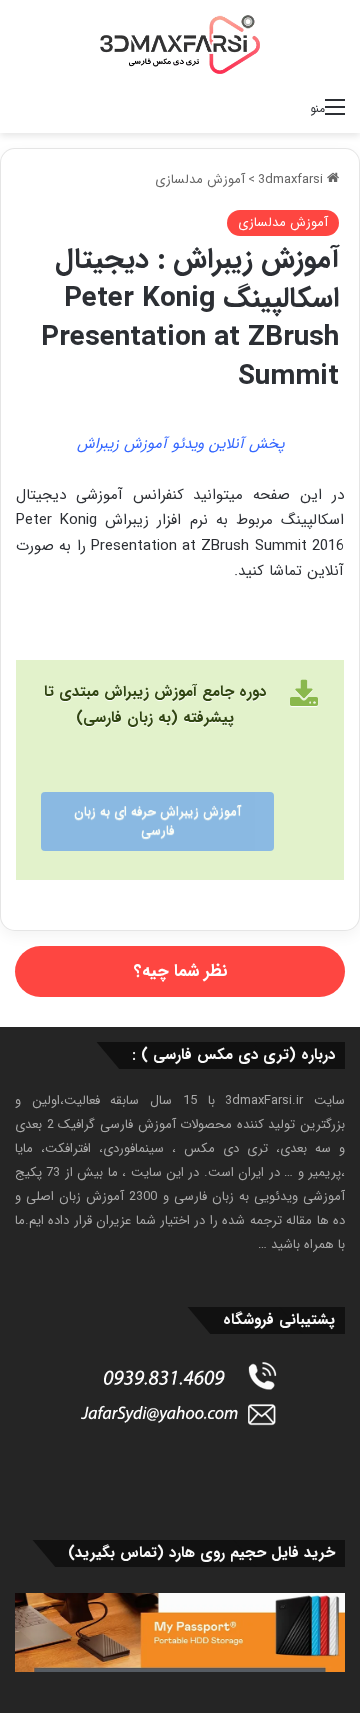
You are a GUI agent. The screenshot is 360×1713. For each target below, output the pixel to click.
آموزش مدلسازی (200, 179)
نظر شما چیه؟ (180, 971)
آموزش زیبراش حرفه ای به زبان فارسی (157, 821)
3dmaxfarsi (292, 179)
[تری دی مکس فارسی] (180, 44)
